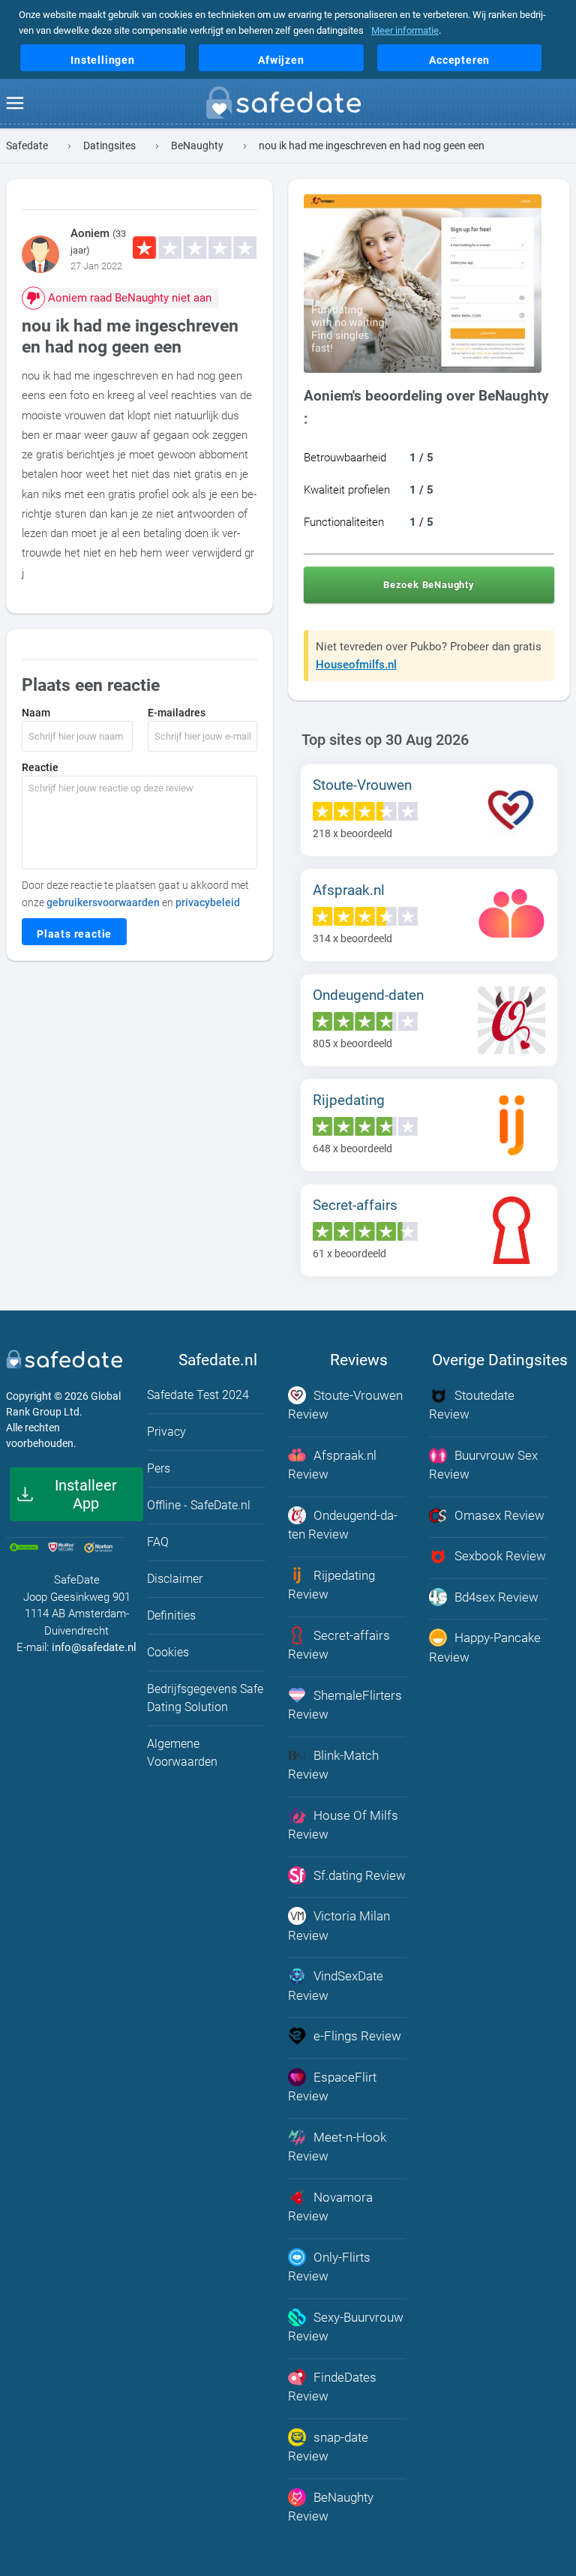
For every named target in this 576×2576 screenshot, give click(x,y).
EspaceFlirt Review (332, 2087)
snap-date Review (328, 2447)
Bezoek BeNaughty (429, 585)
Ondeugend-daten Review (343, 1525)
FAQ (158, 1542)
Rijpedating (349, 1100)
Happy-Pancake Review (485, 1647)
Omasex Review (499, 1515)
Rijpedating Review (331, 1585)
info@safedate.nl (94, 1647)
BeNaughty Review (331, 2507)
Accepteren (459, 60)
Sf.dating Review (360, 1875)
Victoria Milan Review (339, 1926)
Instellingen (103, 60)
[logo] (288, 106)
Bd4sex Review (496, 1597)
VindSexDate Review (336, 1986)
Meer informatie (405, 30)
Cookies (168, 1652)
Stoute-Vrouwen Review (345, 1405)
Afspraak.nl (349, 890)
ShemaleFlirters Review (345, 1705)
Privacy (166, 1432)
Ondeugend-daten (368, 995)
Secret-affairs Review (339, 1645)
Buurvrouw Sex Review (483, 1465)
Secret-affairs (355, 1205)
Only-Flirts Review (329, 2267)
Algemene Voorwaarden (182, 1753)
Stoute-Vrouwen (362, 785)
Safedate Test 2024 (198, 1395)
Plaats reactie (74, 934)
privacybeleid (208, 902)
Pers (159, 1468)
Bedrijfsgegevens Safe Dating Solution (205, 1698)
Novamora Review (330, 2207)
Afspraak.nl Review (332, 1465)
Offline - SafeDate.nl (199, 1505)
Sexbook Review (500, 1556)
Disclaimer (175, 1579)
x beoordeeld (352, 833)
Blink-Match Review (333, 1765)
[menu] (15, 104)
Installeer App (86, 1494)
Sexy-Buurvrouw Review (346, 2327)
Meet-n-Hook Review (337, 2147)
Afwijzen (281, 60)
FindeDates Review (332, 2387)
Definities (171, 1615)
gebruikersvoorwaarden (103, 902)
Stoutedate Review (472, 1405)
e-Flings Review (357, 2036)
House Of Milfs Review (343, 1825)
